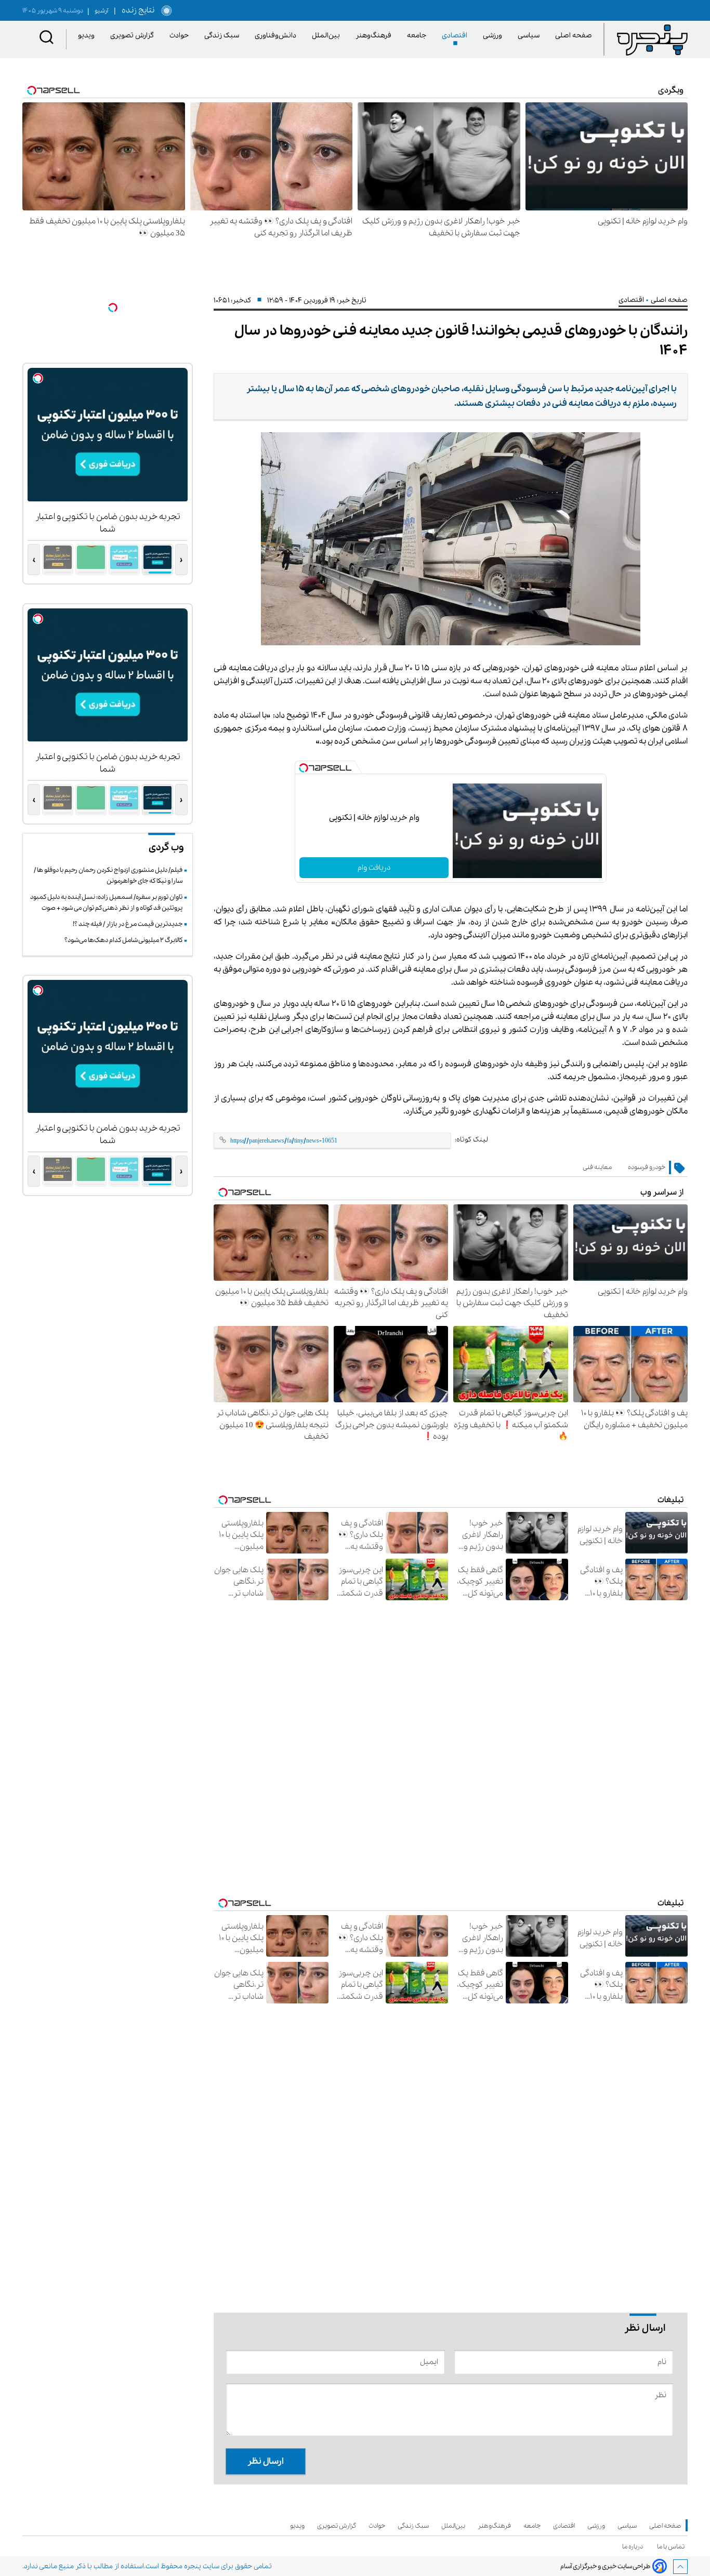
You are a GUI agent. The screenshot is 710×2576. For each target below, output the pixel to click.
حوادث (181, 36)
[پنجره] (652, 39)
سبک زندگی (223, 36)
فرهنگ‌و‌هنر (375, 36)
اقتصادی (456, 36)
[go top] (680, 2567)
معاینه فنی (597, 1167)
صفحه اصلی (574, 36)
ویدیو (88, 36)
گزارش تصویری (134, 36)
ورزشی (494, 36)
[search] (47, 39)
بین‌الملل (328, 36)
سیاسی (530, 36)
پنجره (193, 2566)
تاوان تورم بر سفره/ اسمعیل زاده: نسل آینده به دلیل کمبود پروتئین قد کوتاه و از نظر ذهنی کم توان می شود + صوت (106, 902)
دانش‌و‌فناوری (277, 36)
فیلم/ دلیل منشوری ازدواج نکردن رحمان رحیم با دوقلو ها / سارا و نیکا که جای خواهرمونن (108, 875)
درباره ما (634, 2547)
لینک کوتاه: (471, 1140)
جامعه (418, 36)
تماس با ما (672, 2547)
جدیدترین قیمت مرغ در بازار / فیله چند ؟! (128, 924)
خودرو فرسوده (647, 1167)
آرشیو (98, 11)
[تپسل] (304, 768)
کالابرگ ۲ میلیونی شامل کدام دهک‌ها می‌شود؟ (123, 940)
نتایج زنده (136, 10)
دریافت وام (374, 868)
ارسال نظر (266, 2461)
